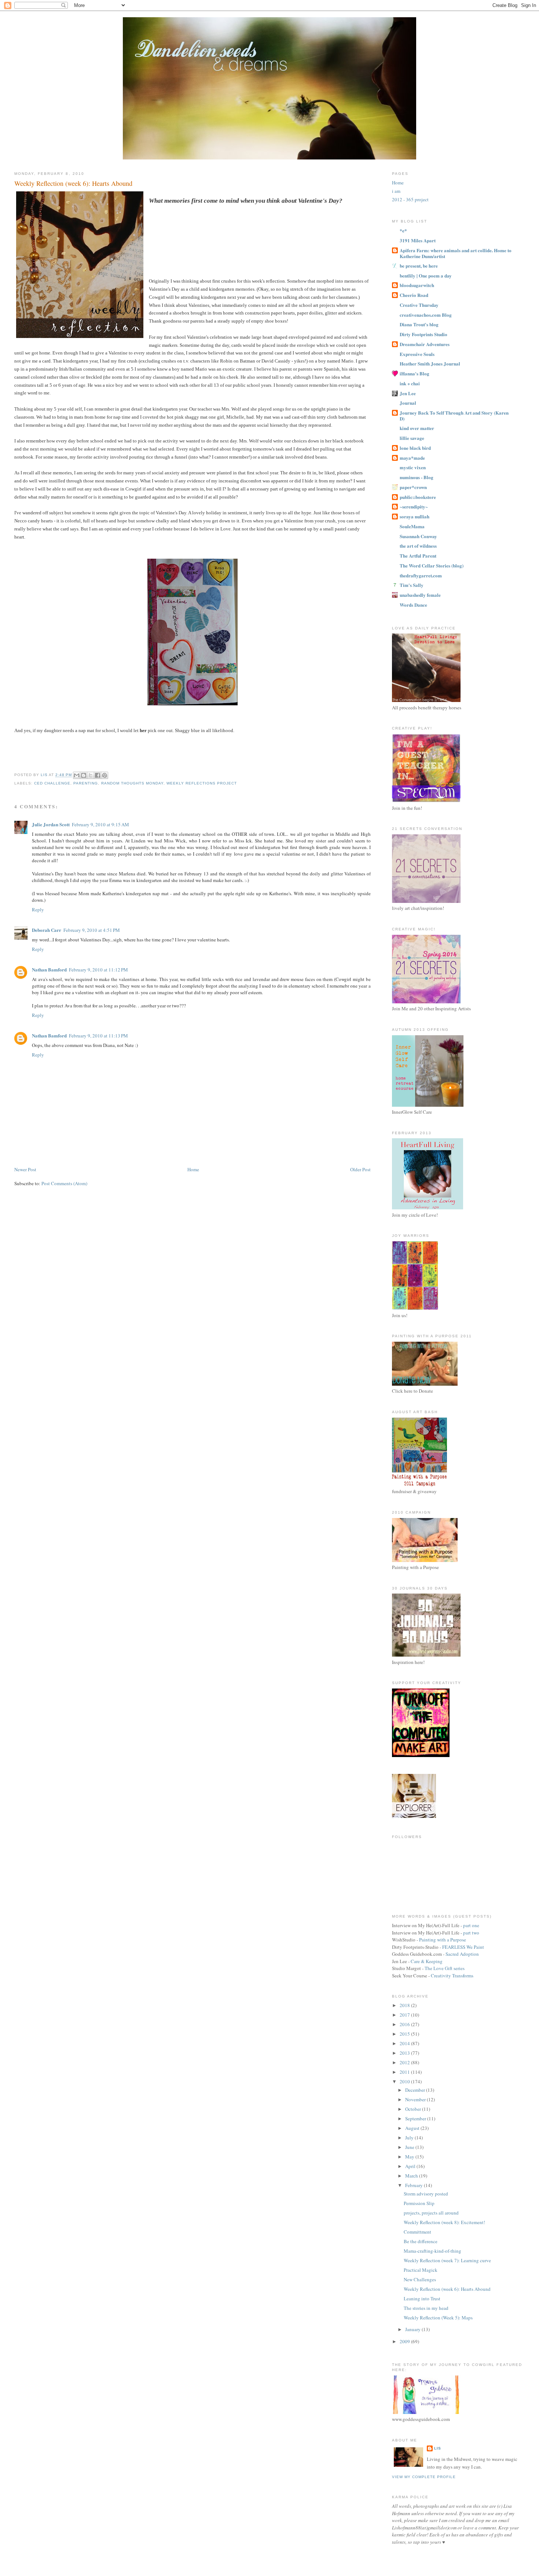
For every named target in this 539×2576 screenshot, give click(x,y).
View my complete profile (424, 2477)
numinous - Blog (417, 477)
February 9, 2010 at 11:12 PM (98, 970)
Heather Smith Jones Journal (430, 363)
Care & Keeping (427, 1961)
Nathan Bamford (49, 969)
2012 (405, 2062)
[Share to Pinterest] (104, 775)
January (413, 2329)
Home (193, 1169)
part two (471, 1933)
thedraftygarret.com (421, 575)
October (414, 2109)
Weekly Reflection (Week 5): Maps (438, 2318)
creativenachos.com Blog (426, 315)
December (416, 2090)
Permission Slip (419, 2203)
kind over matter (417, 428)
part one (471, 1925)
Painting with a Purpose (443, 1940)
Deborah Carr (47, 930)
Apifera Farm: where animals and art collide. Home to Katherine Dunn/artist (456, 253)
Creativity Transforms (452, 1976)
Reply (38, 909)
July (410, 2138)
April (411, 2166)
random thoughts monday (132, 783)
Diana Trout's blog (419, 324)
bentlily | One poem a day (426, 275)
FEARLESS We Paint (463, 1947)
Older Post (360, 1169)
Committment (417, 2232)
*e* (403, 230)
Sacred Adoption (462, 1954)
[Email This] (77, 775)
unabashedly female (420, 595)
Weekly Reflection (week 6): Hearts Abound (447, 2289)
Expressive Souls (417, 354)
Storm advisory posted (426, 2194)
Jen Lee (408, 393)
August (413, 2128)
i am (396, 191)
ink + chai (410, 383)
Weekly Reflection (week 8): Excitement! (444, 2222)
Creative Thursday (419, 305)
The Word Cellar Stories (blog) (432, 565)
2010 (405, 2081)
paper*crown (413, 487)
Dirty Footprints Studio (423, 334)
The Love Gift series (445, 1968)
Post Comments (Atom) (64, 1183)
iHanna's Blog (415, 373)
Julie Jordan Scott (51, 824)
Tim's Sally (412, 585)
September (416, 2119)
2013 (405, 2053)
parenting (86, 783)
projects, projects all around (431, 2213)
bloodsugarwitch (417, 285)
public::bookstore (418, 497)
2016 (405, 2024)
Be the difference (421, 2241)
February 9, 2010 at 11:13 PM (98, 1036)
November (416, 2099)
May (410, 2157)
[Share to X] (91, 775)
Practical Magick (421, 2270)
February (415, 2185)
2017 (405, 2015)
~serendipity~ (414, 506)
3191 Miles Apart (418, 240)
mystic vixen (413, 467)
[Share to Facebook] (98, 775)
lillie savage (412, 438)
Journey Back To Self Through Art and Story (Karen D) (454, 416)
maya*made (412, 458)
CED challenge (52, 783)
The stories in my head (426, 2308)
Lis (438, 2448)
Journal (408, 403)
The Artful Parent (418, 556)
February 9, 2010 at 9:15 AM (100, 824)
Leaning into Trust (422, 2298)
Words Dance (413, 605)
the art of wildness (418, 546)
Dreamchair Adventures (425, 344)
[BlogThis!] (84, 775)
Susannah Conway (418, 536)
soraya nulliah (415, 516)
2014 (405, 2043)
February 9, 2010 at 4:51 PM (92, 930)
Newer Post (25, 1169)
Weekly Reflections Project (202, 783)
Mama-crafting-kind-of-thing (432, 2251)
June (410, 2147)
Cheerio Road (414, 295)
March (412, 2176)
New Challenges (420, 2279)
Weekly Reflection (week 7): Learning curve (447, 2260)
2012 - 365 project (410, 199)
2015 (405, 2034)
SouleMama (412, 526)
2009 (405, 2341)
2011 (405, 2072)
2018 (405, 2005)
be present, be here (419, 266)
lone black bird (415, 448)
